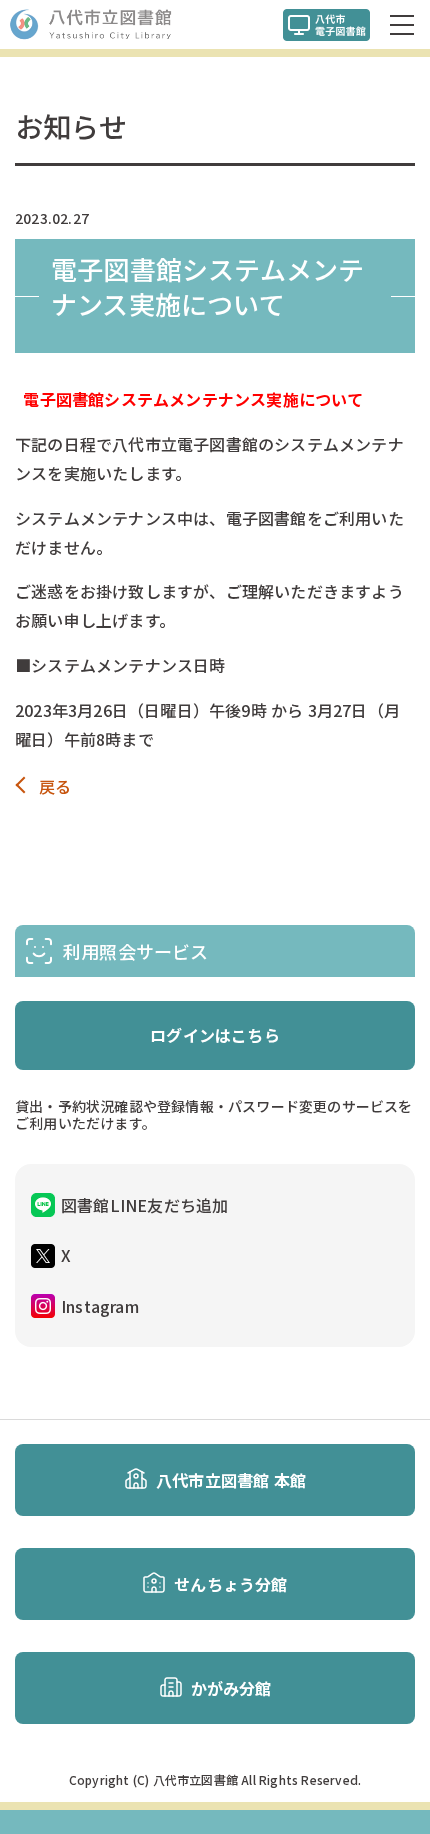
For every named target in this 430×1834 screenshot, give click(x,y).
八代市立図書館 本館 (231, 1480)
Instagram (100, 1306)
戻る (55, 786)
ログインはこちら (215, 1035)
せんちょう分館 (230, 1584)
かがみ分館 (231, 1688)
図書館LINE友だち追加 (144, 1205)
